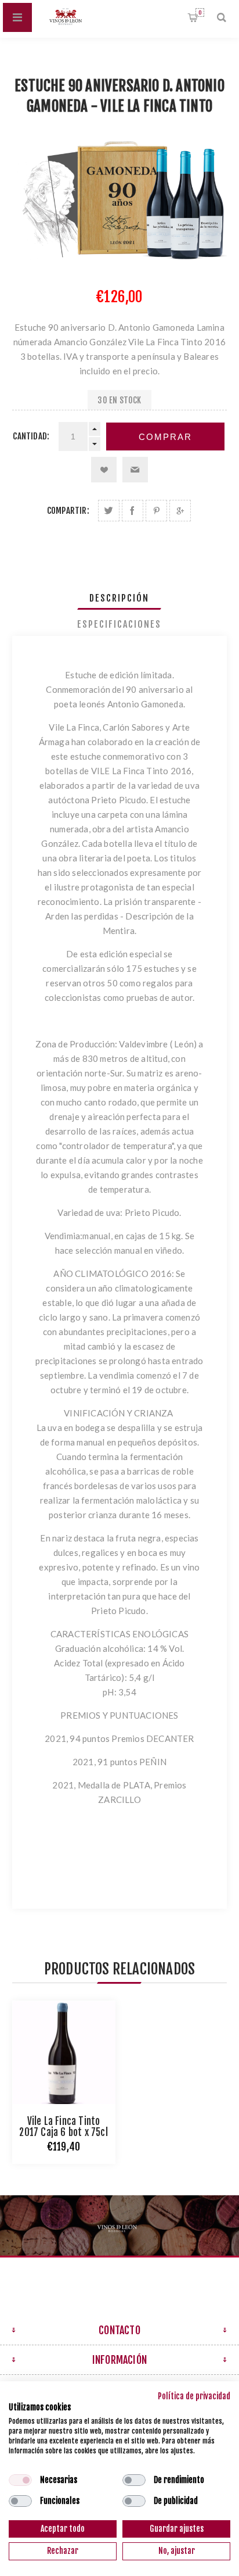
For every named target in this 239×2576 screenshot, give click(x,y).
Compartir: (68, 511)
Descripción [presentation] (119, 598)
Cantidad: (31, 436)
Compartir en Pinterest (156, 511)
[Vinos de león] (119, 2226)
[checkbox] (20, 2480)
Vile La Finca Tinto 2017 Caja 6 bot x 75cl (63, 2127)
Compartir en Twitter (109, 511)
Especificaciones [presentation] (119, 624)
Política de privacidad (194, 2396)
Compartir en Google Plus (180, 511)
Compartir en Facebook (133, 511)
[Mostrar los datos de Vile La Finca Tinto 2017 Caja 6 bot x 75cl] (64, 2052)
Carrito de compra (200, 12)
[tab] (120, 598)
